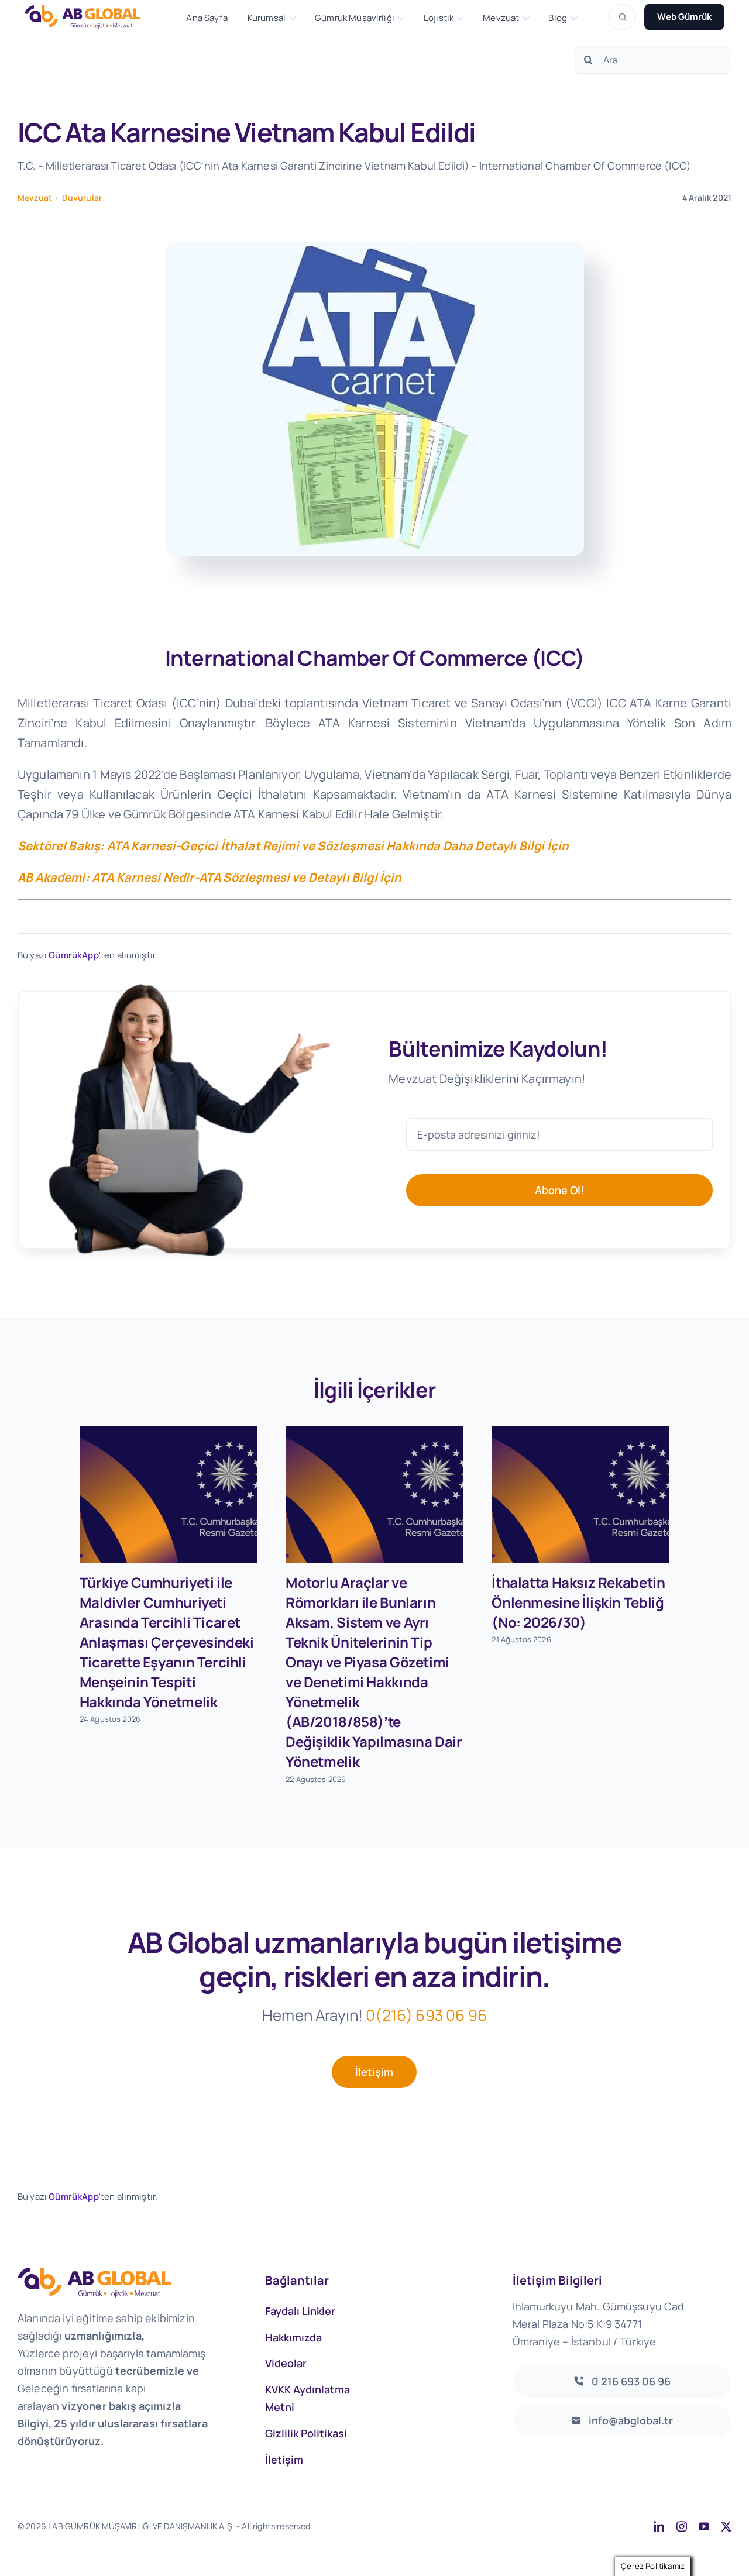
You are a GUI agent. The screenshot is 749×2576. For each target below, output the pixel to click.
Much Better (463, 2526)
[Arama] (623, 17)
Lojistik (439, 18)
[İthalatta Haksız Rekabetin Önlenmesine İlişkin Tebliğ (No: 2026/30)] (580, 1495)
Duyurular (82, 197)
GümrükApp (73, 955)
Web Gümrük (684, 17)
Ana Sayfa (207, 18)
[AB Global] (89, 17)
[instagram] (682, 2526)
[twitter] (726, 2526)
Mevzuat (501, 18)
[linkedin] (659, 2526)
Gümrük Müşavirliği (355, 18)
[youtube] (704, 2526)
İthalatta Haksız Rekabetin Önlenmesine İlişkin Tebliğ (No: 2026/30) (578, 1602)
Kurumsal (267, 18)
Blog (558, 18)
